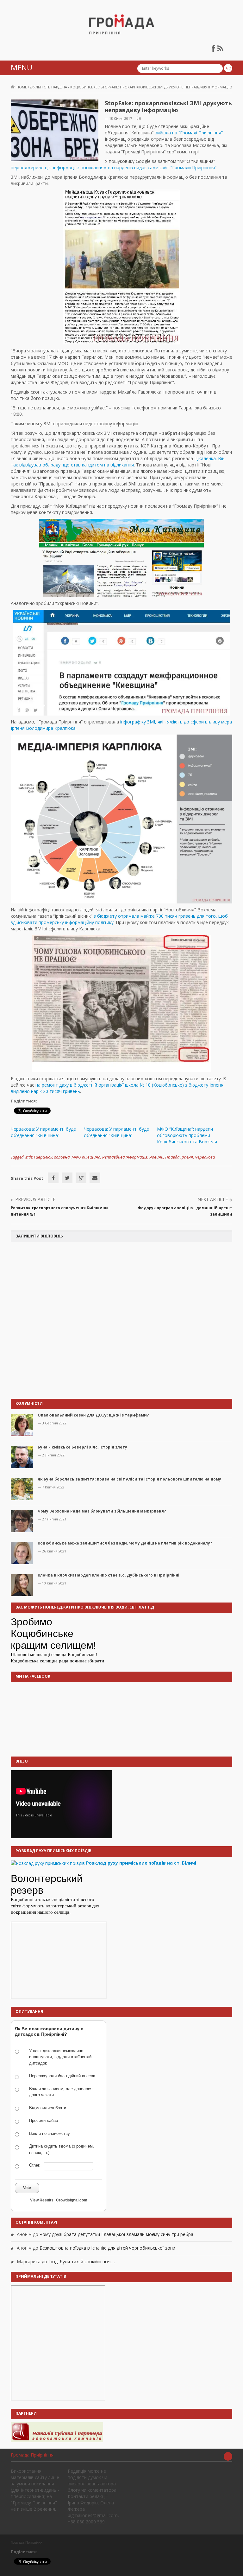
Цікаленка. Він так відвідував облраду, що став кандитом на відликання (118, 462)
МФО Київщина (86, 1157)
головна (62, 1157)
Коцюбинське (84, 87)
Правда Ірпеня (179, 1157)
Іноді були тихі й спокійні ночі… (82, 2261)
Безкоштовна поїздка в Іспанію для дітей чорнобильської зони (107, 2248)
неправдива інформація (125, 1157)
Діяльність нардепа (49, 87)
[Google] (81, 1178)
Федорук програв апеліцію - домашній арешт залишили (185, 1211)
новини (156, 1157)
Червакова (205, 1157)
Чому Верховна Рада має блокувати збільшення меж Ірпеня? (102, 1511)
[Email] (95, 1178)
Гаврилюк (43, 1157)
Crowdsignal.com (72, 2200)
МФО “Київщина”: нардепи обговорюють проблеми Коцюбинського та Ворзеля (187, 1135)
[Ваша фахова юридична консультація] (57, 2432)
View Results (42, 2200)
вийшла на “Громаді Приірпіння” (189, 133)
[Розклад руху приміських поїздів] (48, 1863)
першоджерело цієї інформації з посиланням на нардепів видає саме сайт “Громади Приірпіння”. (114, 167)
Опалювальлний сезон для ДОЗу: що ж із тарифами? (93, 1415)
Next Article (213, 1199)
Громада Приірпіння (32, 2455)
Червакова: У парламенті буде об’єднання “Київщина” (43, 1132)
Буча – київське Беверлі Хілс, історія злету (82, 1447)
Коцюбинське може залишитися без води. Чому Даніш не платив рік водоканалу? (125, 1543)
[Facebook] (53, 1178)
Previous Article (35, 1199)
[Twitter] (67, 1178)
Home (22, 87)
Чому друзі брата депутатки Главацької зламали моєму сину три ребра (116, 2234)
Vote (27, 2188)
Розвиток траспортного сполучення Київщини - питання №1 (61, 1211)
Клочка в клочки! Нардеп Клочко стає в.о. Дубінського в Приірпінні (109, 1575)
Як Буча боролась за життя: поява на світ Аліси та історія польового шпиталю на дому (129, 1479)
